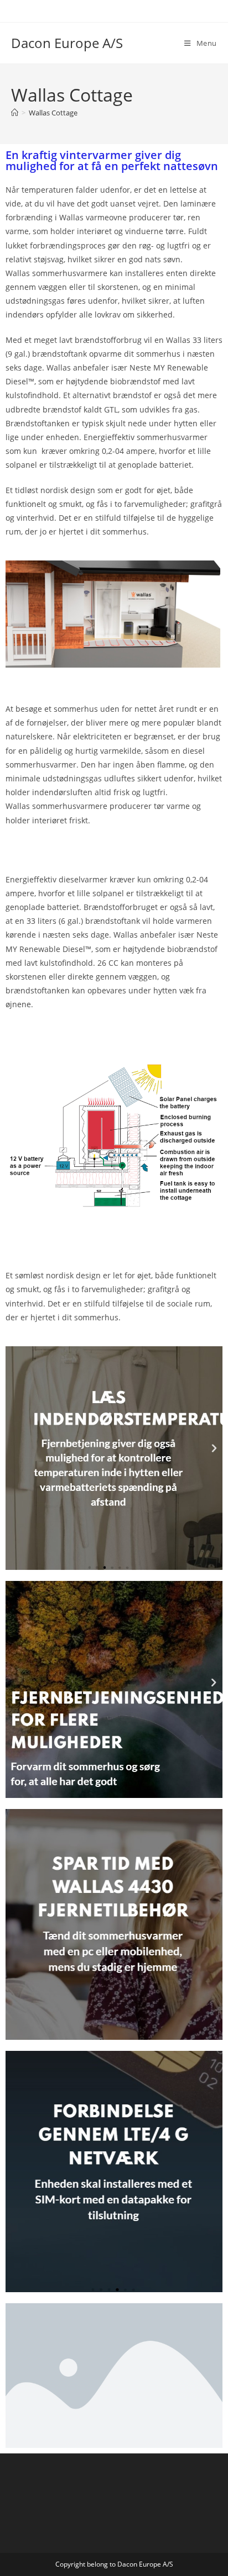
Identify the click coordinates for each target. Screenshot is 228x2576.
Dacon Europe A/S (67, 43)
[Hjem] (15, 113)
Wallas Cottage (53, 113)
